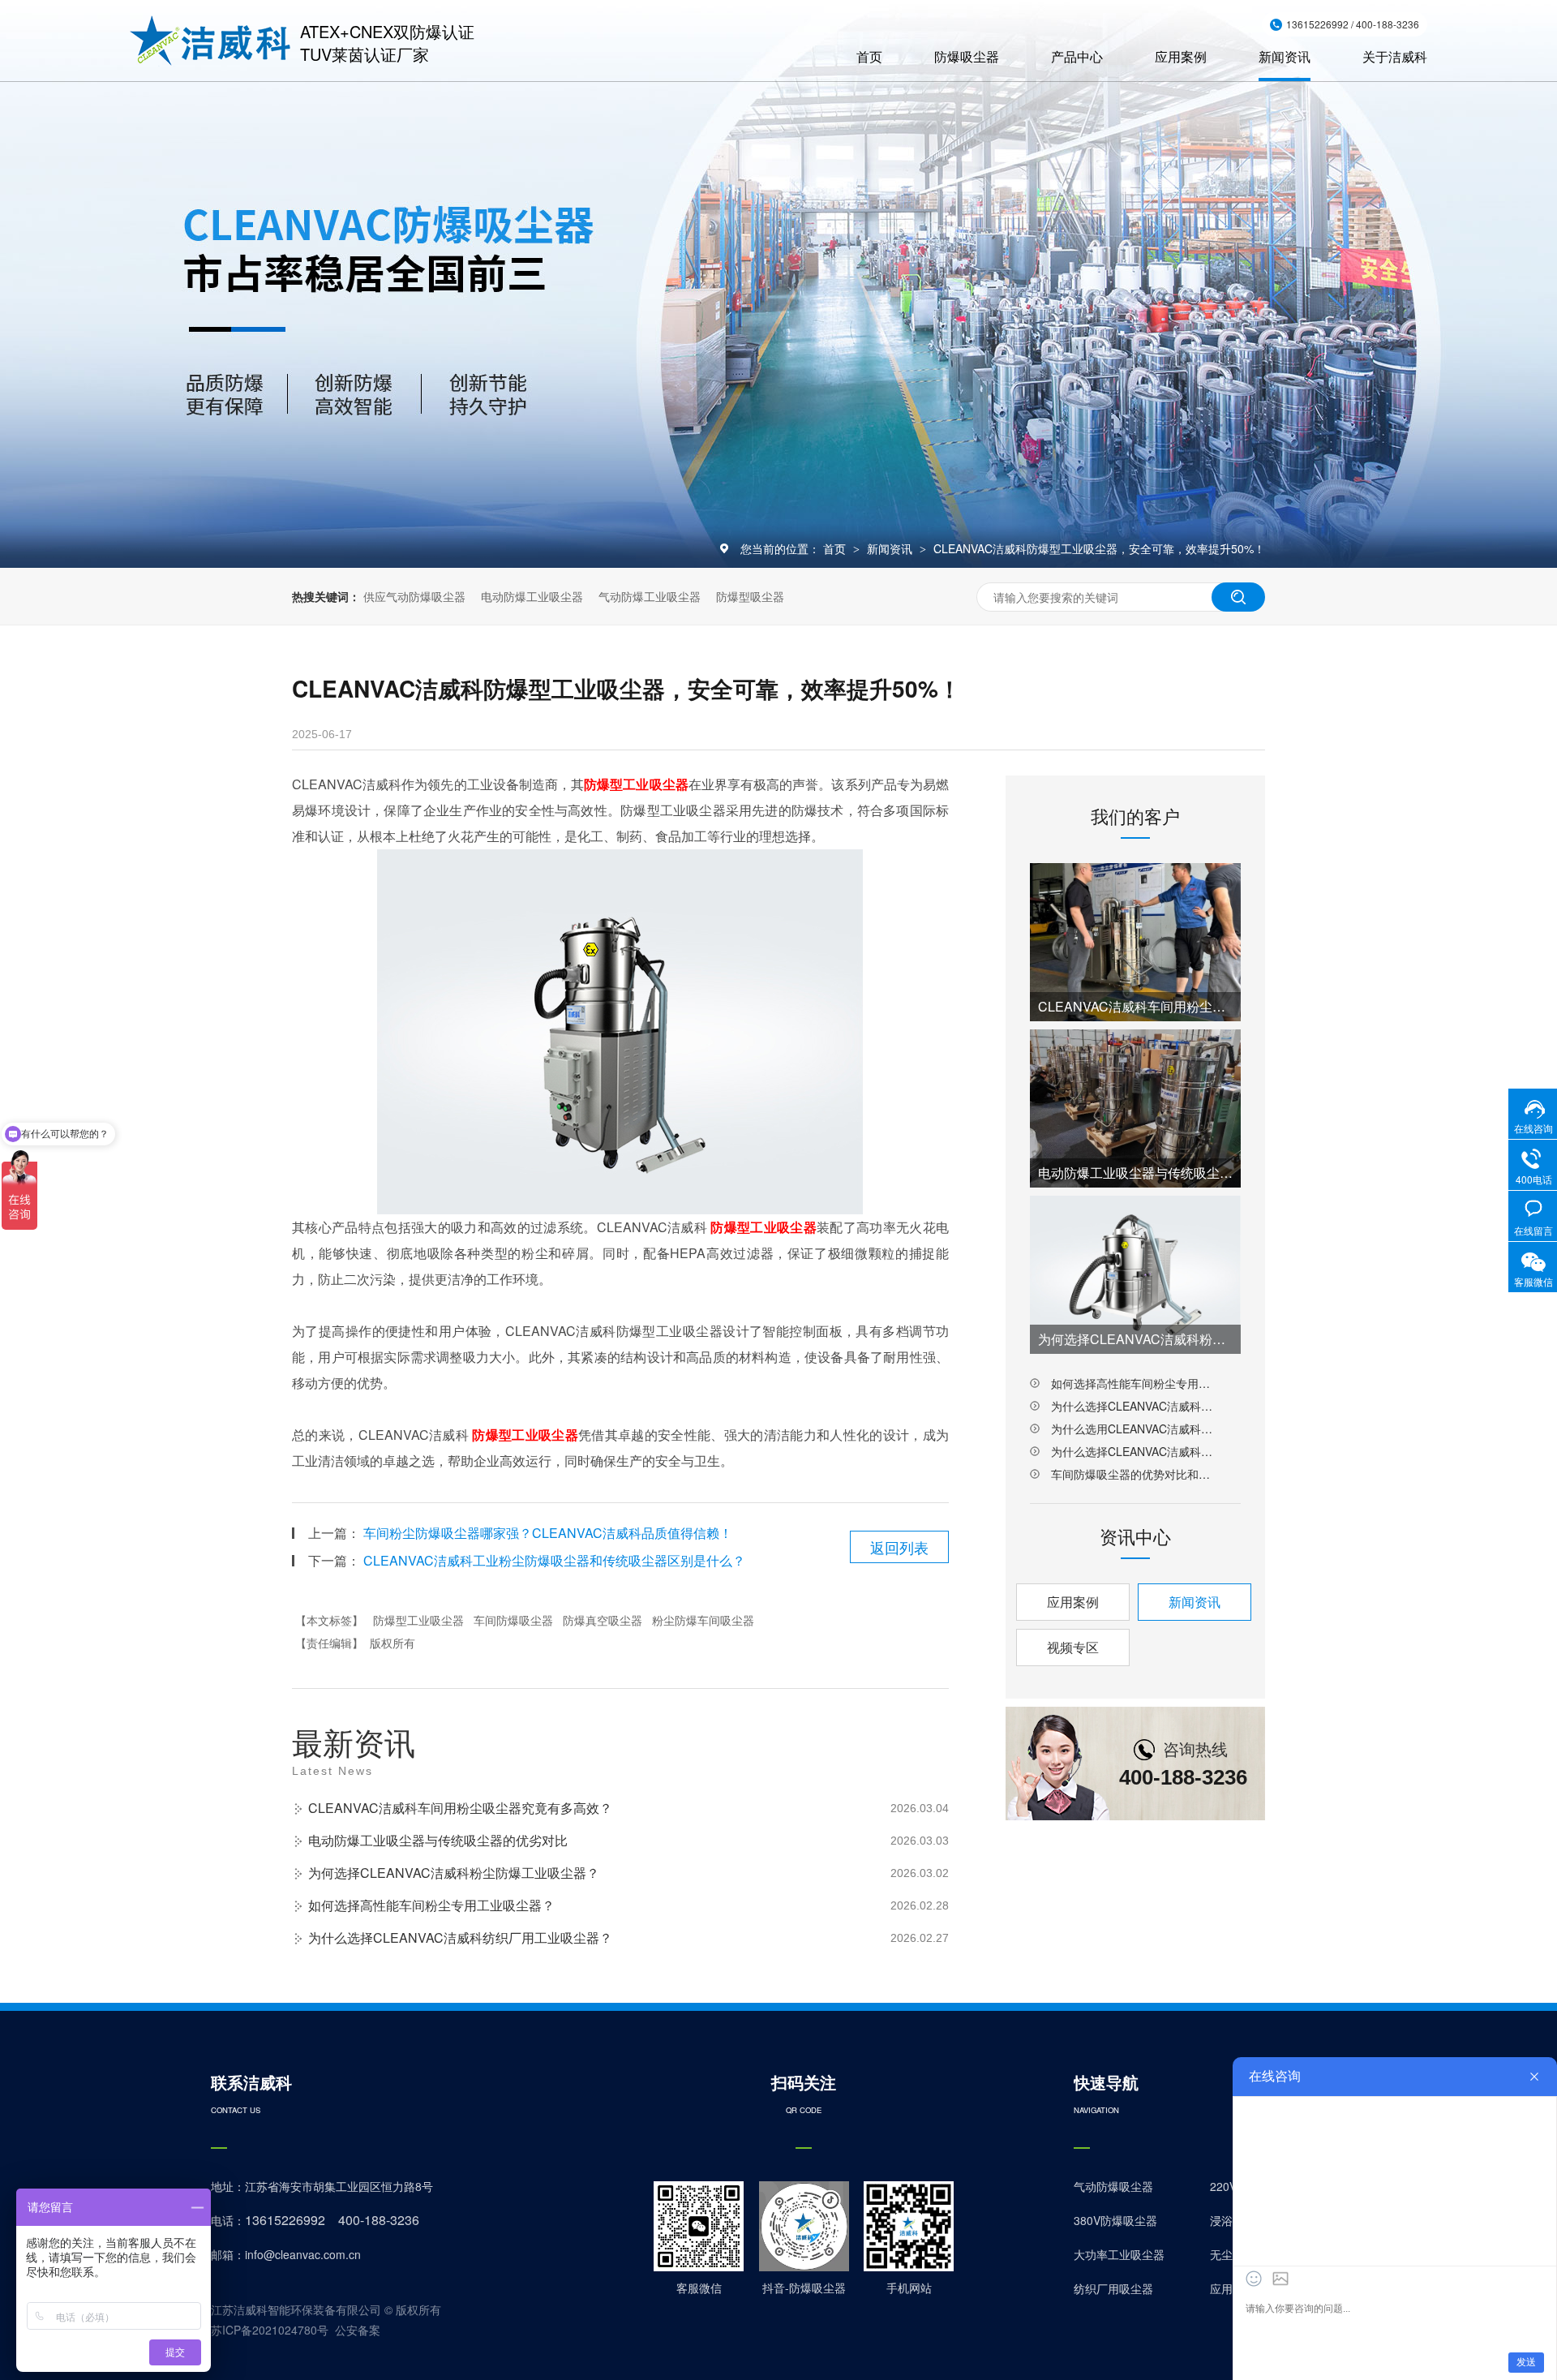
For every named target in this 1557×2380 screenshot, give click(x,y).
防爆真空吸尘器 (603, 1620)
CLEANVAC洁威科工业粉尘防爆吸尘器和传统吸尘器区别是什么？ (554, 1560)
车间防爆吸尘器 (513, 1620)
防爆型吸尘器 (750, 596)
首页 (869, 56)
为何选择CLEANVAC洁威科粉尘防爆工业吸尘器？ (454, 1873)
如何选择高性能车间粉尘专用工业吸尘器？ (431, 1905)
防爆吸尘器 (967, 56)
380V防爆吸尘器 (1115, 2220)
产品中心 (1077, 56)
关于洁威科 (1395, 56)
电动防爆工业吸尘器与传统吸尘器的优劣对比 (438, 1840)
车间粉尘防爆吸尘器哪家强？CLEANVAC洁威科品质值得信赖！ (548, 1533)
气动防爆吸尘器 (1113, 2186)
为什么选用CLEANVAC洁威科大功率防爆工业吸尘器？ (1135, 1428)
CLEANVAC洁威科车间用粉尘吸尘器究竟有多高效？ (460, 1808)
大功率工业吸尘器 (1119, 2254)
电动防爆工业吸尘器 (532, 596)
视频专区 (1073, 1647)
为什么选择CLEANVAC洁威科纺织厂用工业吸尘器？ (460, 1938)
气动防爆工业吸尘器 (650, 596)
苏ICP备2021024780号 (270, 2330)
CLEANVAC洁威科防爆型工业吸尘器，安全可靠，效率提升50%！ (1099, 548)
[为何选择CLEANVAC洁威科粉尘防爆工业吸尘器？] (1135, 1275)
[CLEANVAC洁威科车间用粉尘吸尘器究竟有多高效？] (1135, 942)
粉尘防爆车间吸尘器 (703, 1620)
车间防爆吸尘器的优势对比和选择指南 (1135, 1474)
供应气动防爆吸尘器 (414, 596)
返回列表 (899, 1547)
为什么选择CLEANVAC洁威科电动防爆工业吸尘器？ (1135, 1451)
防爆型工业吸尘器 (418, 1620)
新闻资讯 (1285, 56)
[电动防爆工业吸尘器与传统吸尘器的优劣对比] (1135, 1108)
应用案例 (1181, 56)
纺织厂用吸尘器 (1113, 2288)
